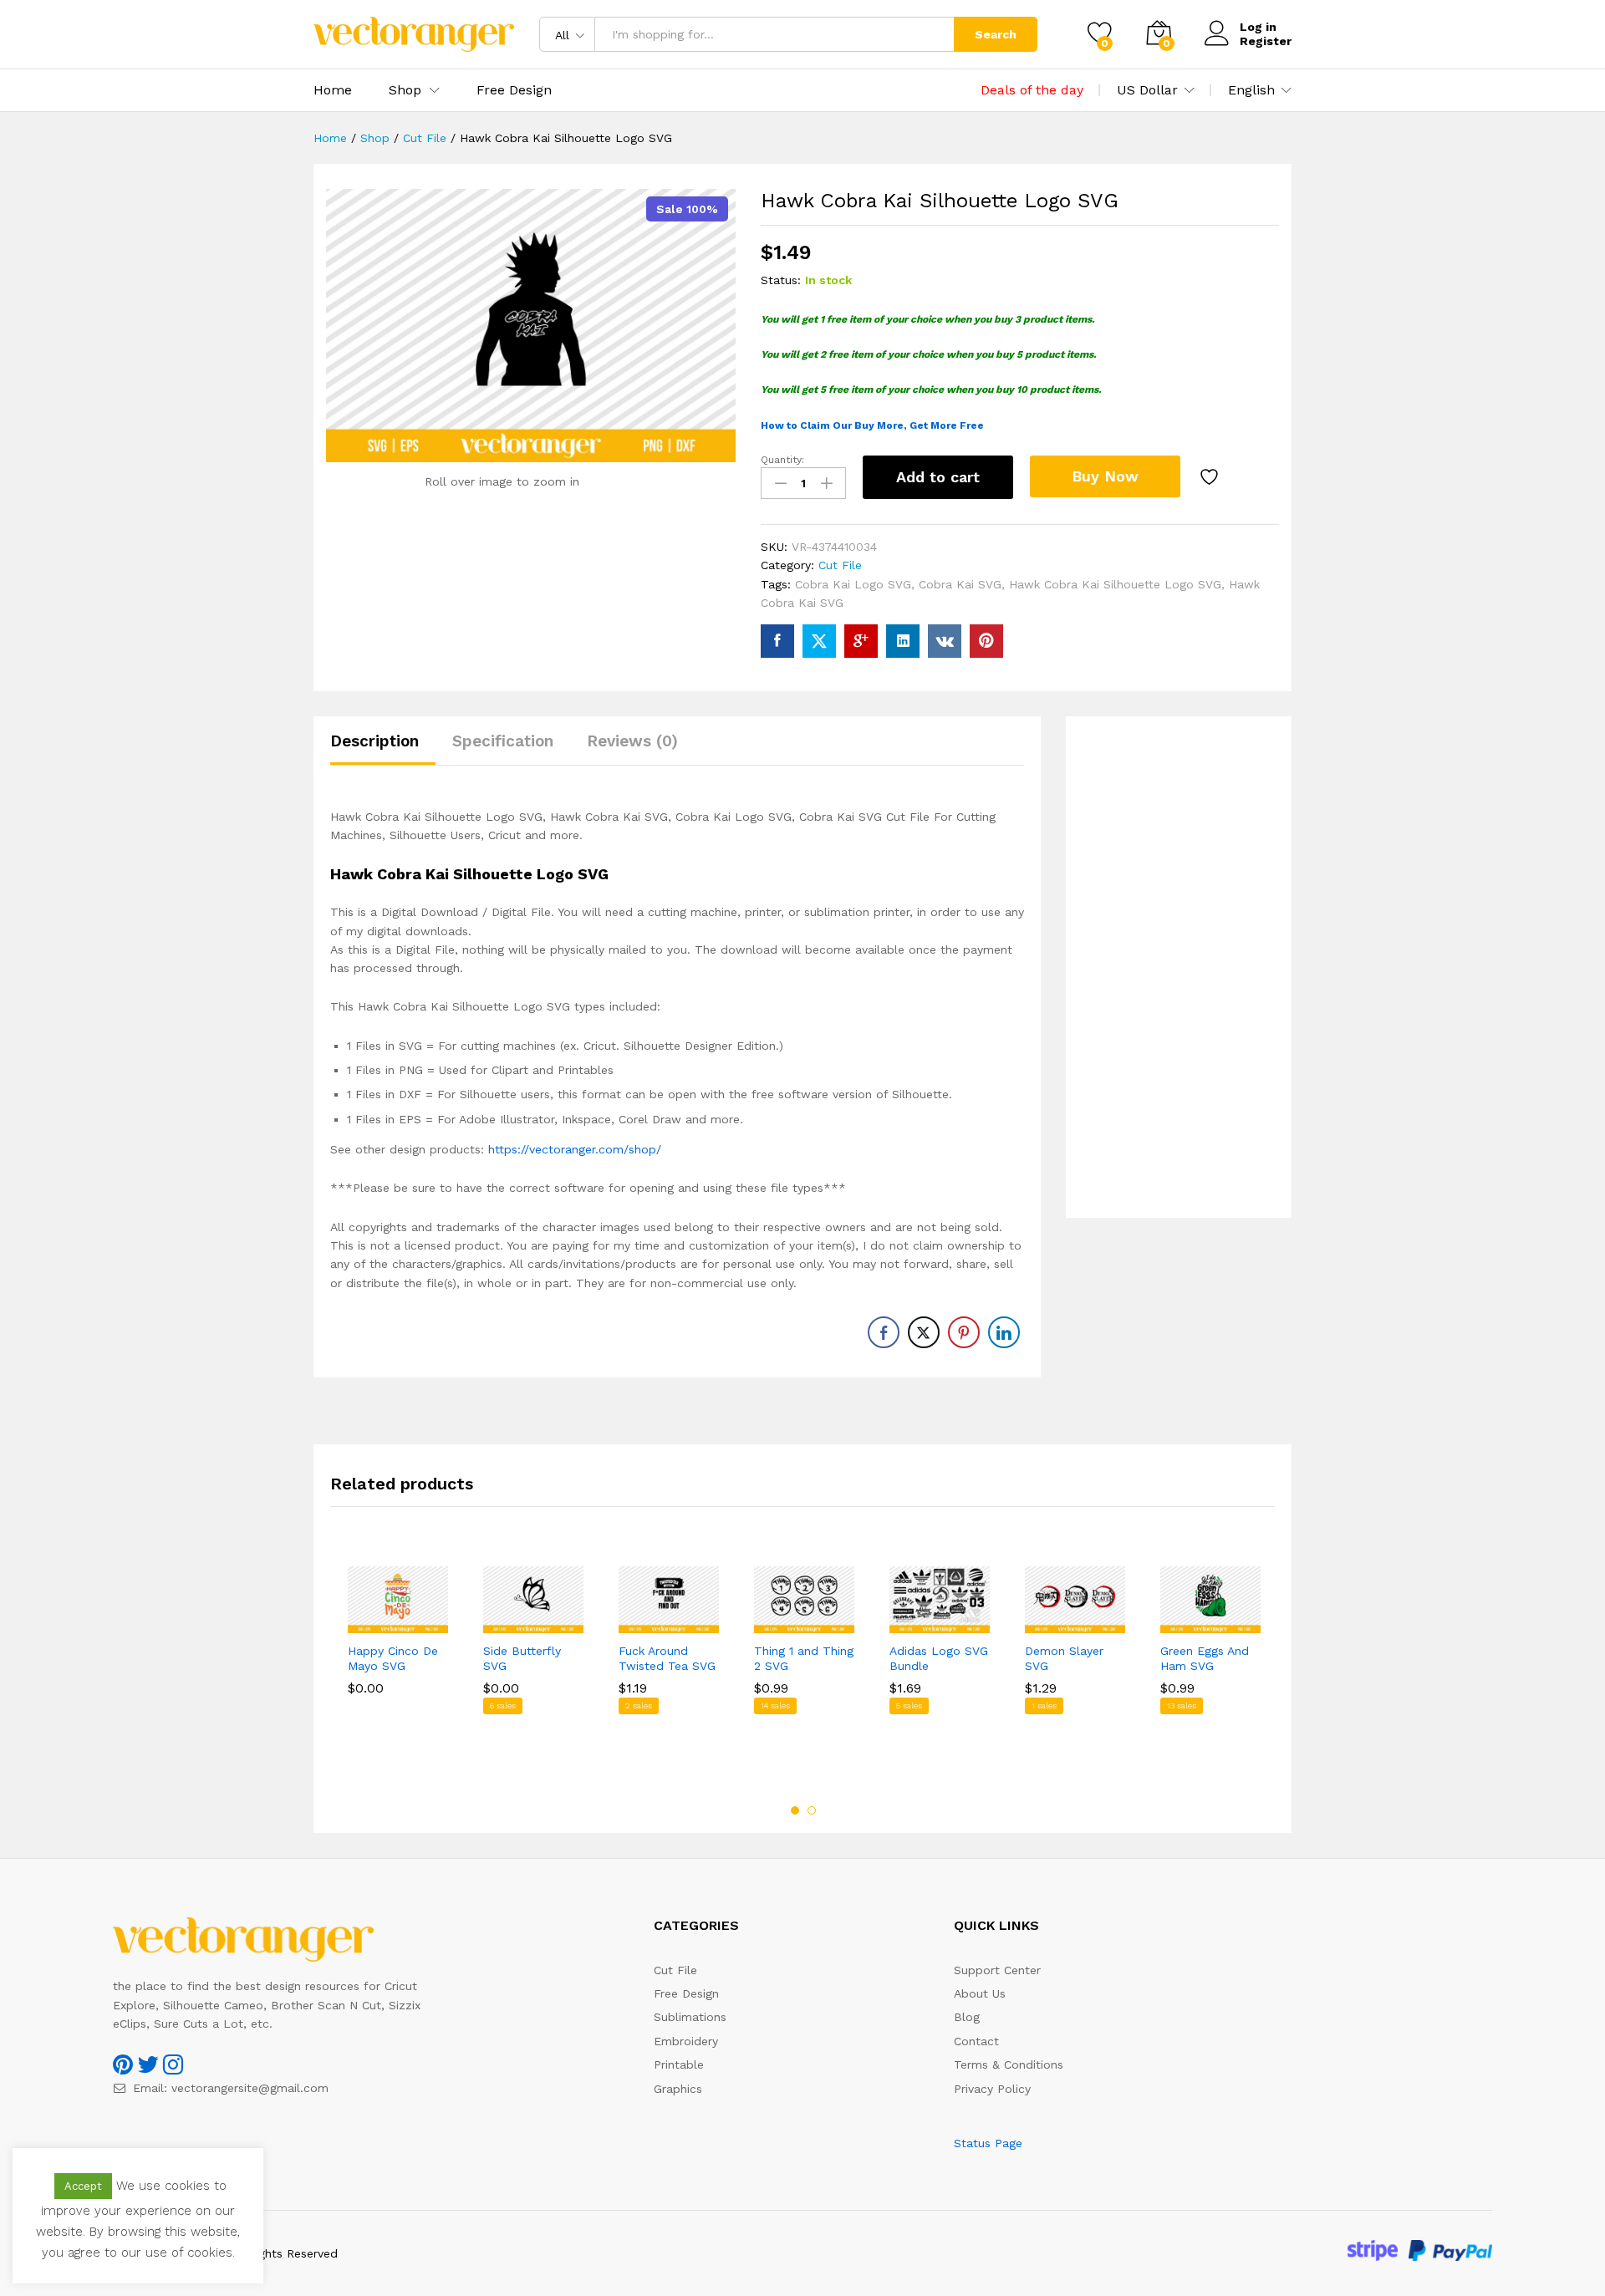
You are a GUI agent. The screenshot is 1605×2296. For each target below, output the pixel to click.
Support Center (997, 1970)
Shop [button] (405, 90)
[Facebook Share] (884, 1332)
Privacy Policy (992, 2089)
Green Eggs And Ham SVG (1205, 1658)
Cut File (840, 565)
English (1251, 90)
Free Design (514, 90)
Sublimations (690, 2017)
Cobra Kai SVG (960, 584)
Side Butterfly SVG (522, 1658)
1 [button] (795, 1810)
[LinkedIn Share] (1004, 1332)
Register (1266, 41)
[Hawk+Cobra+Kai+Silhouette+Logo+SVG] (819, 641)
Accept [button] (83, 2186)
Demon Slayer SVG (1064, 1658)
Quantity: (782, 460)
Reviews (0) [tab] (632, 741)
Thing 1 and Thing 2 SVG (804, 1658)
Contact (976, 2041)
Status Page (988, 2143)
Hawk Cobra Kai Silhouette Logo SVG (1115, 584)
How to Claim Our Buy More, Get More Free (872, 425)
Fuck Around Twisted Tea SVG (667, 1658)
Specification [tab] (503, 741)
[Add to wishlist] (1211, 477)
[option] (398, 1653)
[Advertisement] (1179, 967)
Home (333, 90)
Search (996, 34)
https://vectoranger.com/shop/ (575, 1149)
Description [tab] (374, 741)
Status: (781, 280)
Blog (967, 2017)
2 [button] (812, 1810)
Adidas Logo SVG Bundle (939, 1658)
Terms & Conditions (1009, 2064)
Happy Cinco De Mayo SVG (393, 1658)
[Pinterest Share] (964, 1332)
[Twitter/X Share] (924, 1332)
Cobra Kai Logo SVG (853, 584)
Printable (679, 2064)
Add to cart (938, 477)
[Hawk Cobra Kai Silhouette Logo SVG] (777, 641)
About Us (980, 1993)
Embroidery (686, 2041)
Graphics (678, 2089)
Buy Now (1105, 476)
